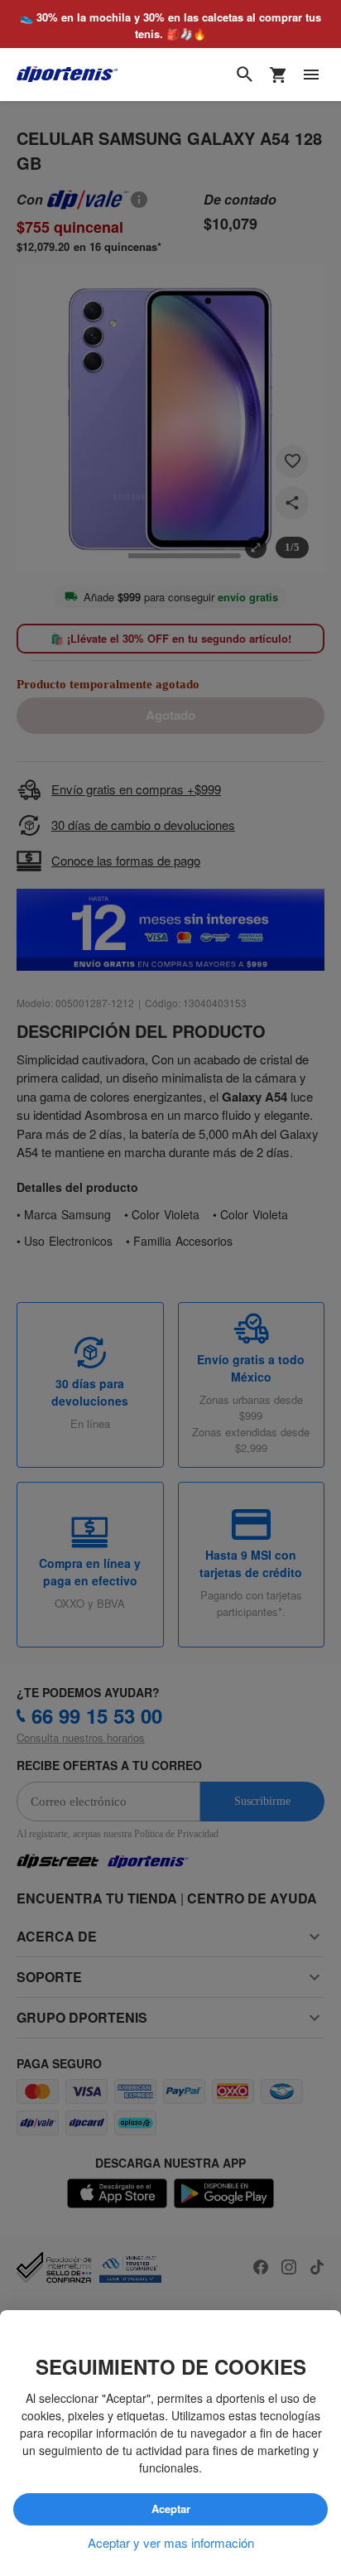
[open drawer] (311, 75)
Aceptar (170, 2510)
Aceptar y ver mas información (171, 2543)
